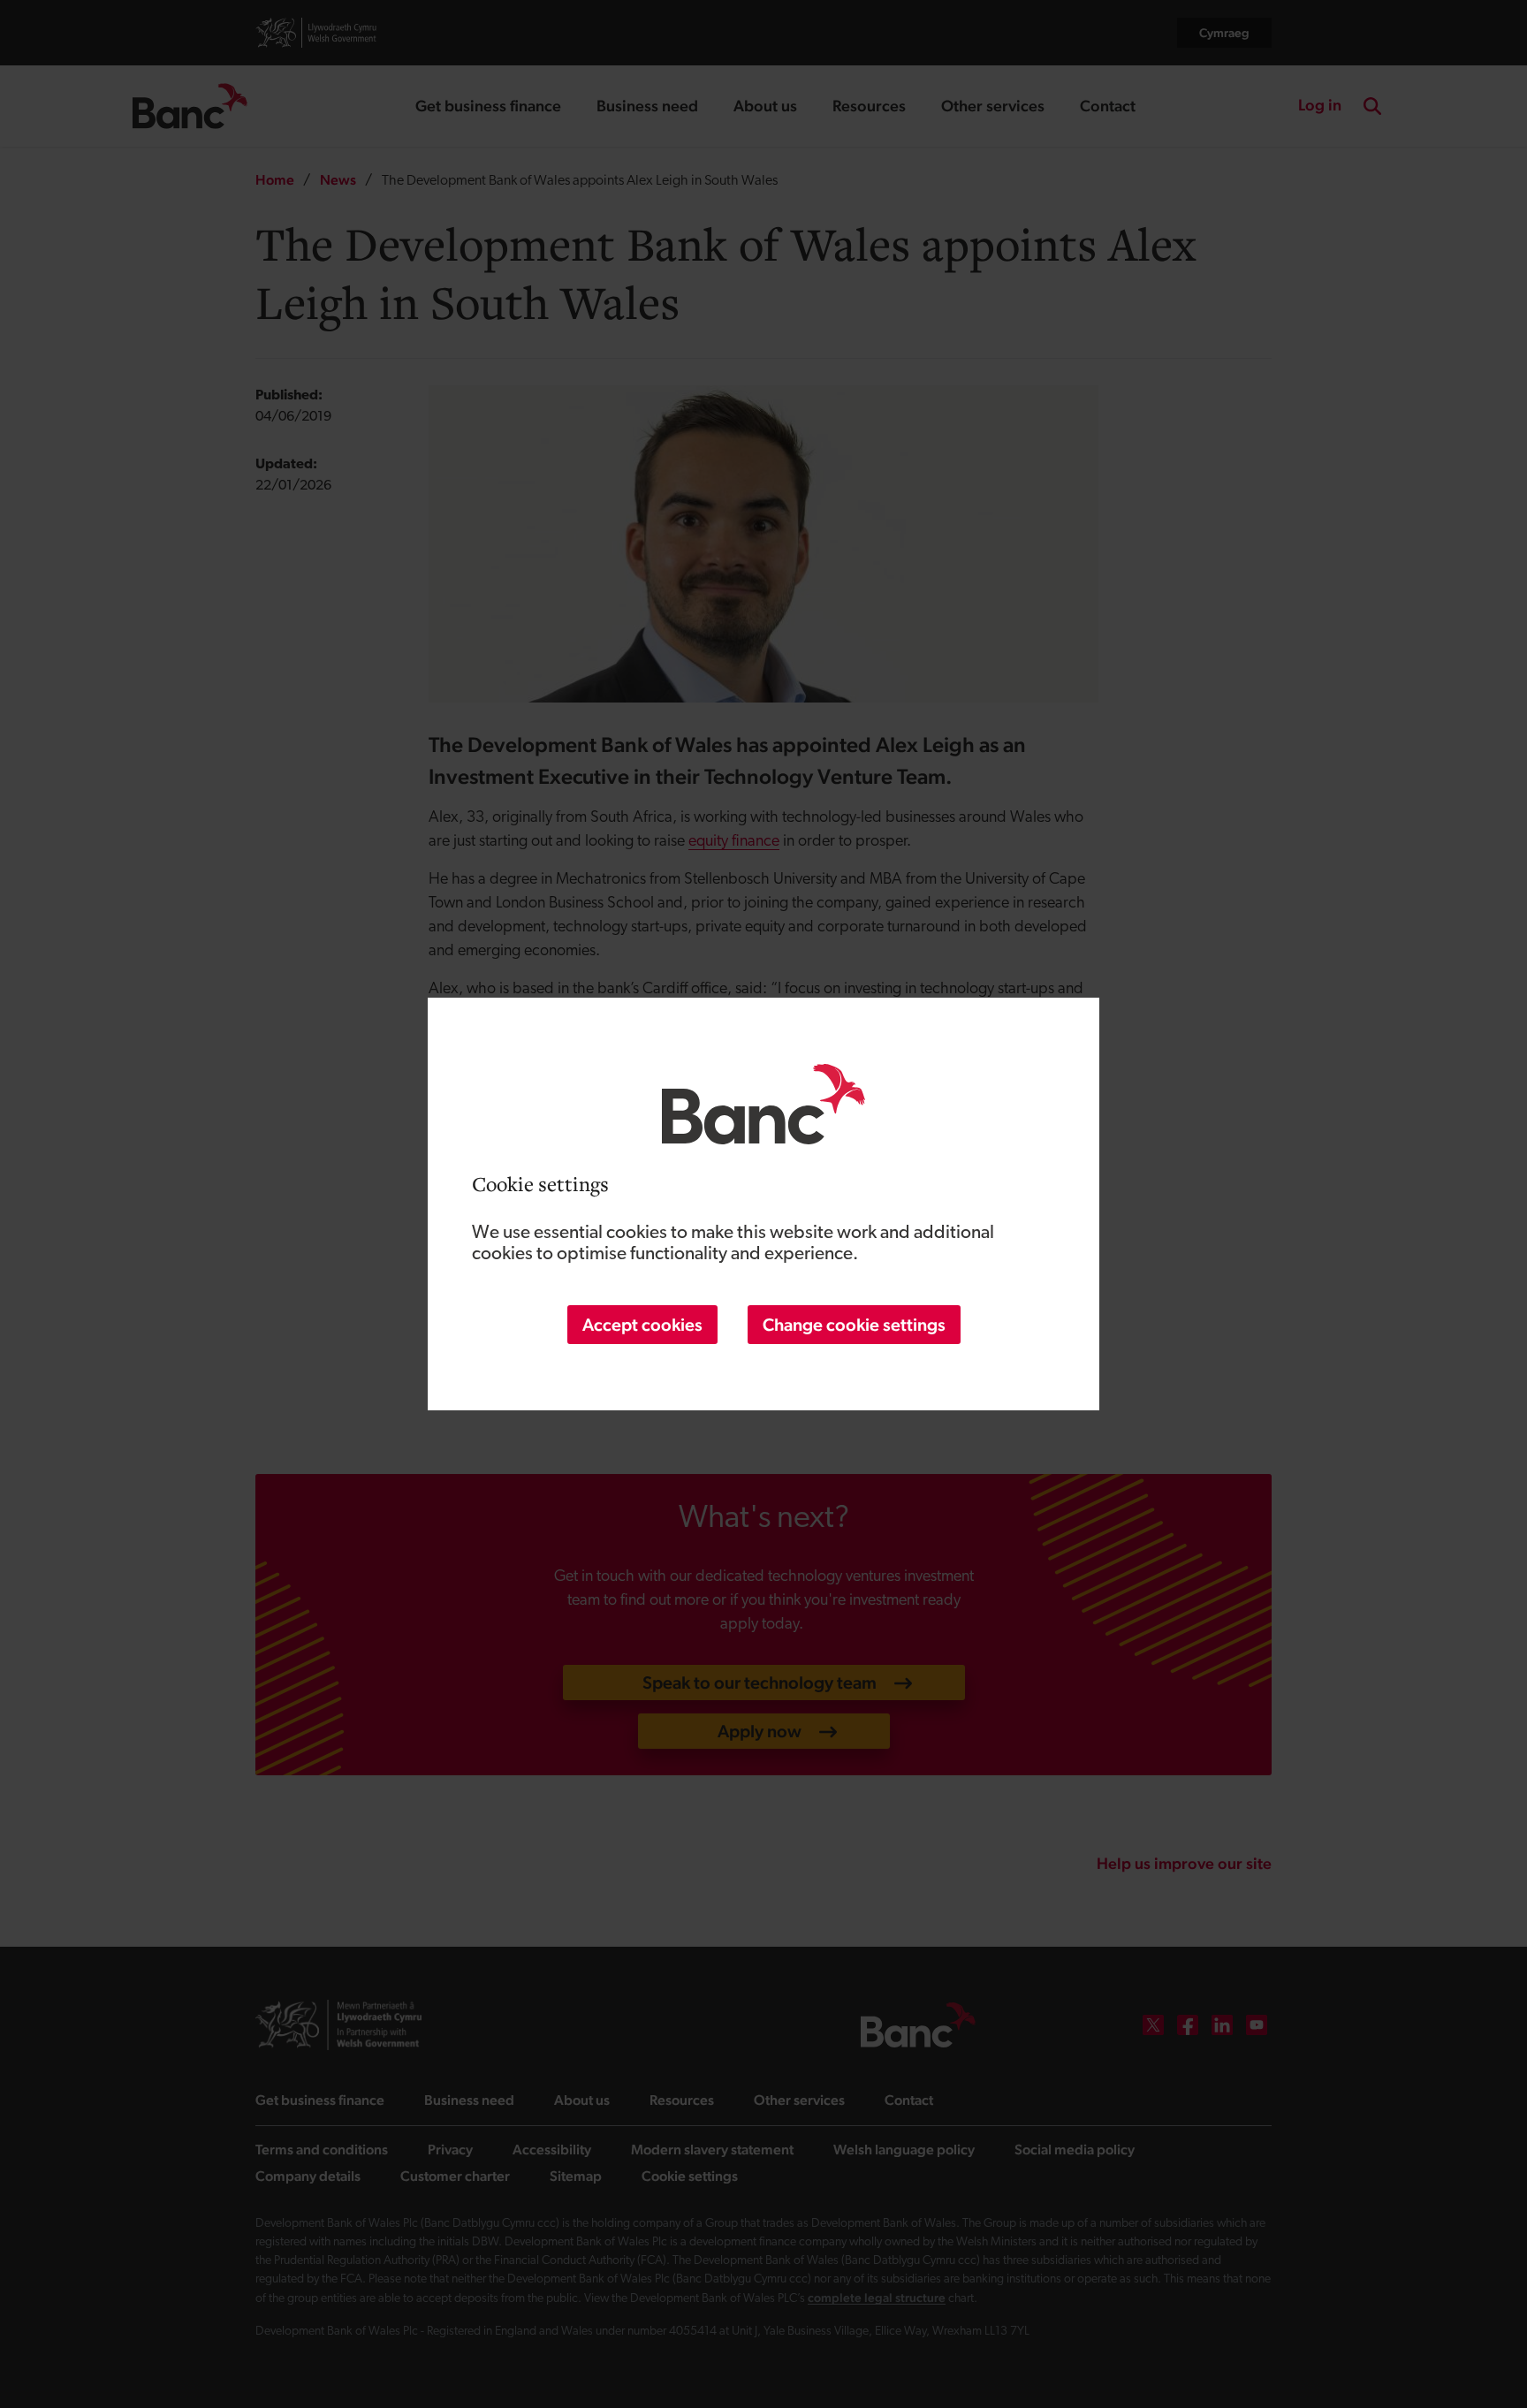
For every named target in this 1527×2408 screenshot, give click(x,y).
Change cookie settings (854, 1325)
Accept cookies (642, 1325)
